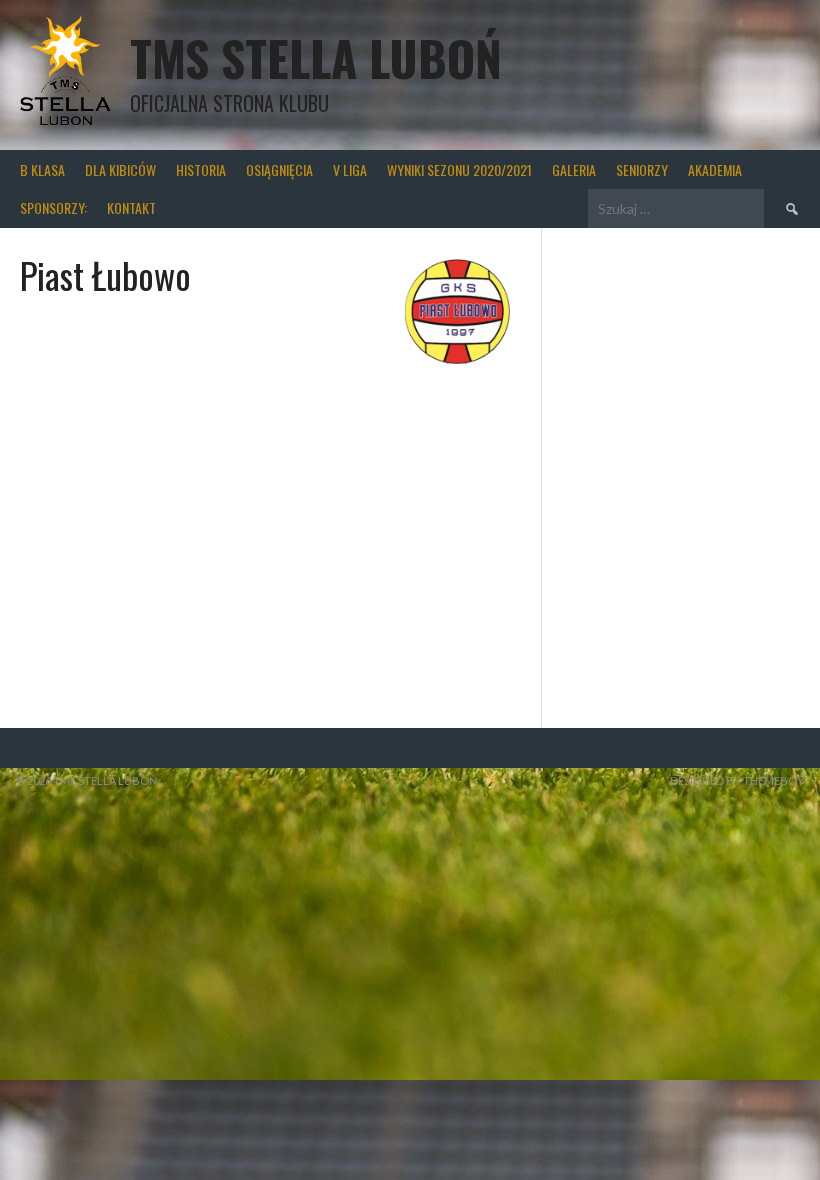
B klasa (42, 169)
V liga (350, 169)
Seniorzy (642, 169)
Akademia (715, 169)
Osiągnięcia (279, 169)
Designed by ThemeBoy (737, 780)
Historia (201, 169)
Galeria (574, 169)
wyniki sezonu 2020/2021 (459, 169)
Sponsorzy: (53, 207)
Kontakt (131, 207)
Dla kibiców (120, 169)
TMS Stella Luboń (316, 57)
